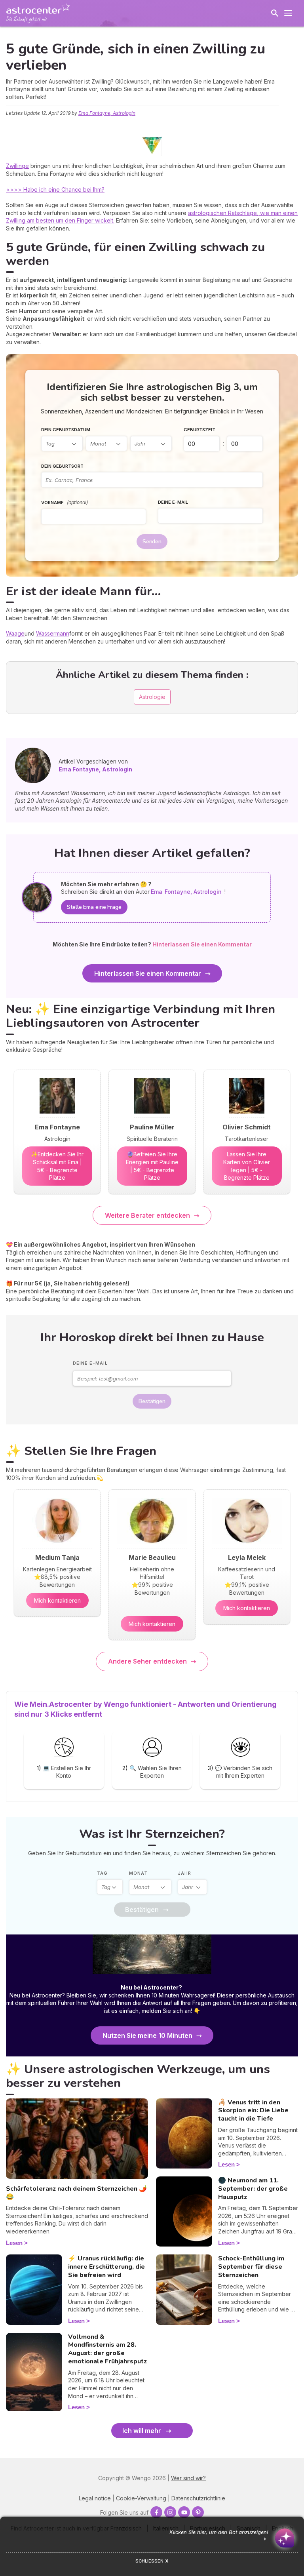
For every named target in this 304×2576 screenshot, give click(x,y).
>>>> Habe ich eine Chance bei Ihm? (55, 189)
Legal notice (95, 2498)
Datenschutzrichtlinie (198, 2498)
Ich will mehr (142, 2431)
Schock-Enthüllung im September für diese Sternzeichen (251, 2267)
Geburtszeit (199, 430)
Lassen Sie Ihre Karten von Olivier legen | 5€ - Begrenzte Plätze (247, 1166)
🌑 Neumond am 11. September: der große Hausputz (253, 2189)
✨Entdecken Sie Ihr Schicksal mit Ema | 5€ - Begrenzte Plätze (57, 1166)
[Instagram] (170, 2512)
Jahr (184, 1873)
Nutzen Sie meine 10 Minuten (147, 2035)
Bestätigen (152, 1401)
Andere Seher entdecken (147, 1661)
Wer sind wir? (188, 2478)
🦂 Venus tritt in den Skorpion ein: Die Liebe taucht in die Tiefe (253, 2111)
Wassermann (53, 633)
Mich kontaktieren (57, 1600)
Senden (152, 542)
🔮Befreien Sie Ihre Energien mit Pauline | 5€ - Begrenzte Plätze (152, 1166)
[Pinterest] (198, 2512)
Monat (138, 1873)
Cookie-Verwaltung (141, 2498)
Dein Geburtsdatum (66, 430)
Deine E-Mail (173, 502)
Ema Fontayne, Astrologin (107, 113)
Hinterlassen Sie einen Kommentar (148, 973)
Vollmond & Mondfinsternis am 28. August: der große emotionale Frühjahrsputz (107, 2349)
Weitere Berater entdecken (147, 1215)
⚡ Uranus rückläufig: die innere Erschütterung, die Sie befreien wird (106, 2267)
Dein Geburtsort (62, 466)
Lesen (14, 2243)
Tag (102, 1873)
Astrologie (152, 697)
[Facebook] (156, 2512)
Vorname (65, 502)
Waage (15, 633)
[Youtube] (184, 2512)
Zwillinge (17, 166)
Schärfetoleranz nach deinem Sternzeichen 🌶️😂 (76, 2193)
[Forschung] (275, 13)
